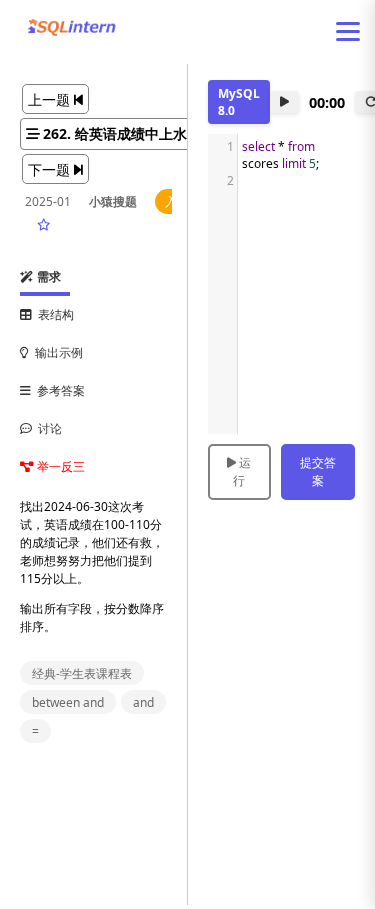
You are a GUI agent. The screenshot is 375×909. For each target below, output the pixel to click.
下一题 (51, 169)
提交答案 (318, 471)
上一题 (51, 99)
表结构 (53, 314)
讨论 (47, 428)
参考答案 (58, 390)
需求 (47, 276)
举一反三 (59, 466)
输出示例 (56, 352)
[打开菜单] (348, 31)
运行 (242, 471)
